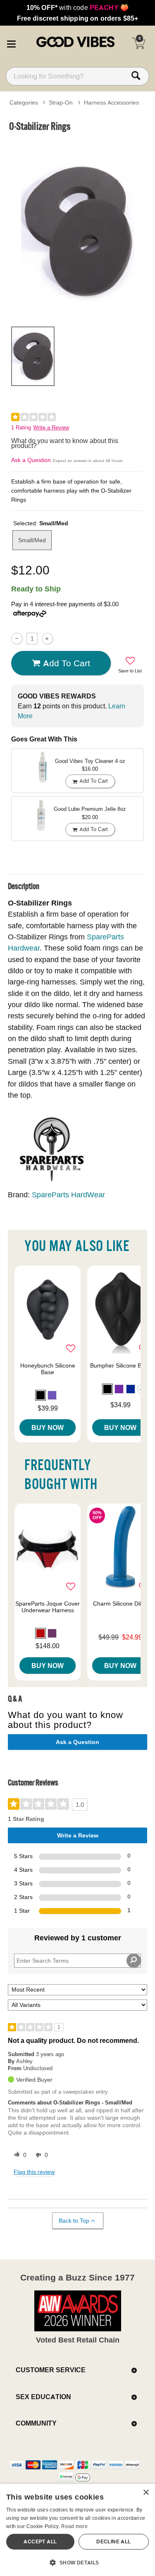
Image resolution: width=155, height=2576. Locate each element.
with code (77, 7)
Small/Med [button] (32, 540)
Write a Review (51, 428)
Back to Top (74, 2221)
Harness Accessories (111, 102)
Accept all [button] (40, 2541)
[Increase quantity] (47, 638)
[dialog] (77, 2530)
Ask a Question (31, 460)
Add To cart (67, 663)
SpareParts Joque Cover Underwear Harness (48, 1607)
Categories (24, 102)
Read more (74, 2526)
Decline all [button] (113, 2541)
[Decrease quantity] (17, 638)
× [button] (146, 2493)
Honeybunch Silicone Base (48, 1369)
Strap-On (61, 102)
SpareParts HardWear (68, 1195)
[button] (11, 43)
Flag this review (34, 2172)
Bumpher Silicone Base (120, 1365)
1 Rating (21, 428)
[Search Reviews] (134, 1961)
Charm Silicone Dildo (120, 1604)
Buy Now (48, 1427)
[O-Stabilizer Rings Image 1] (77, 228)
